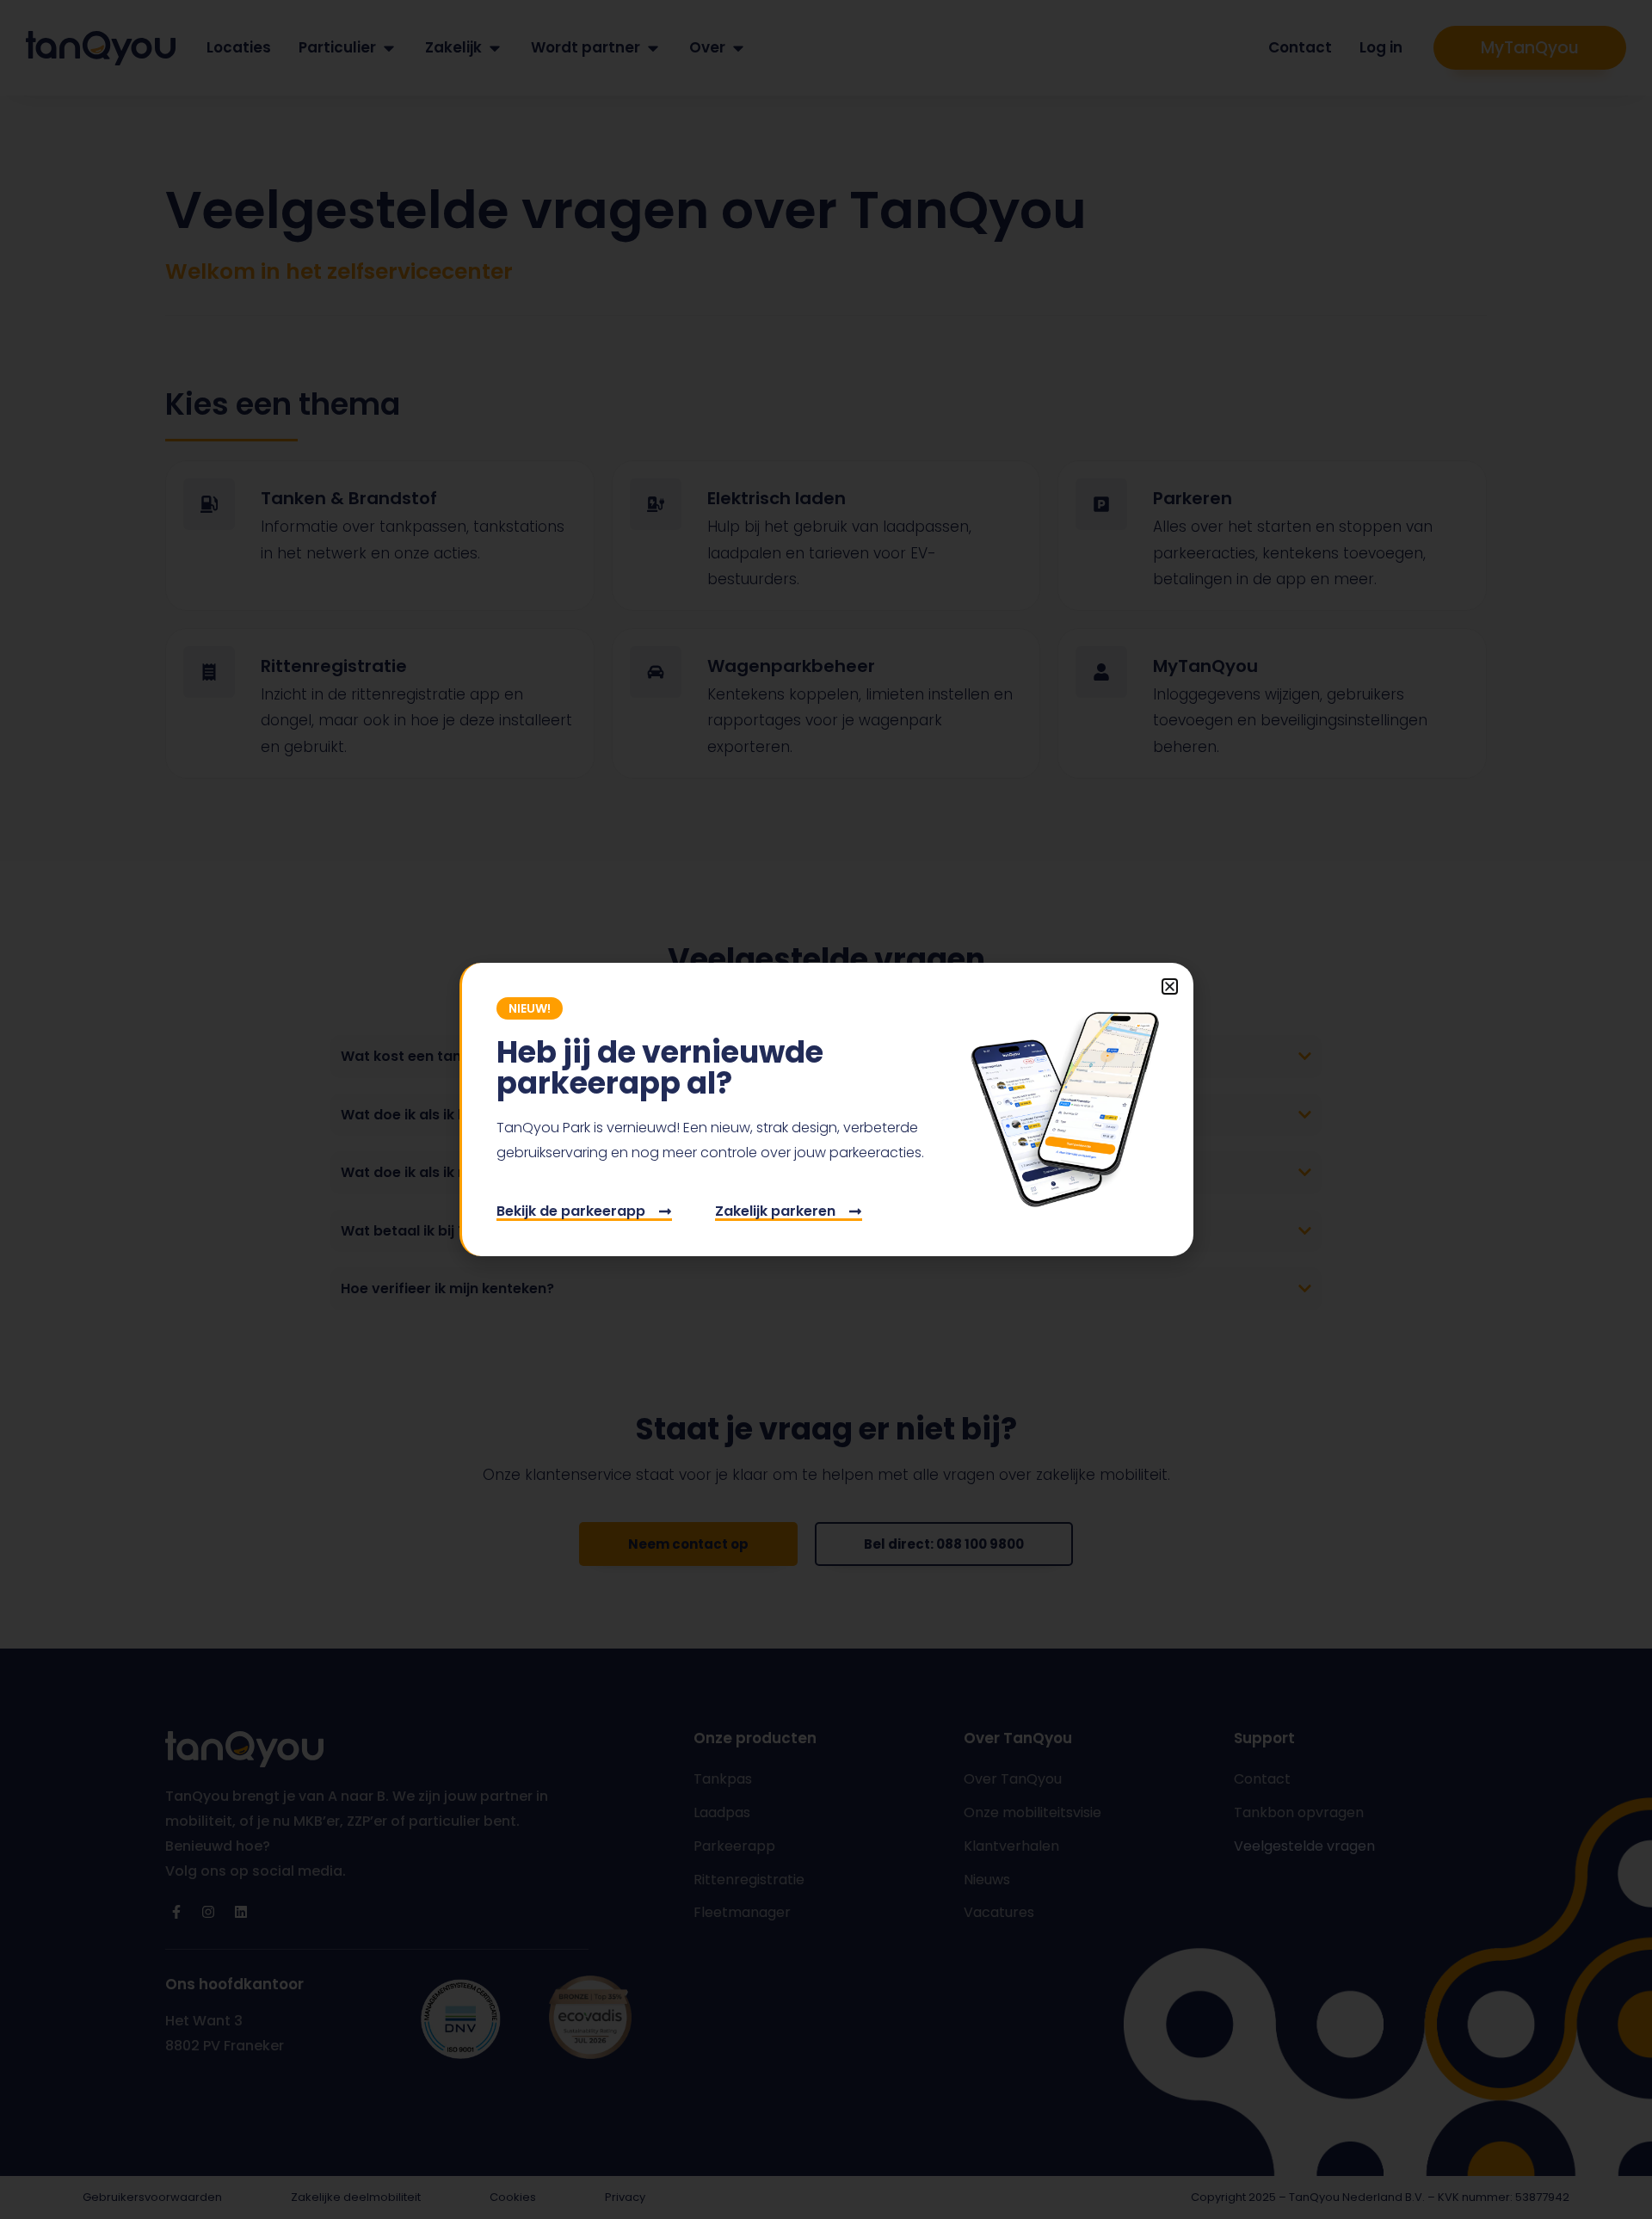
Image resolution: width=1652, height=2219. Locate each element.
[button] (1170, 986)
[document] (826, 1109)
